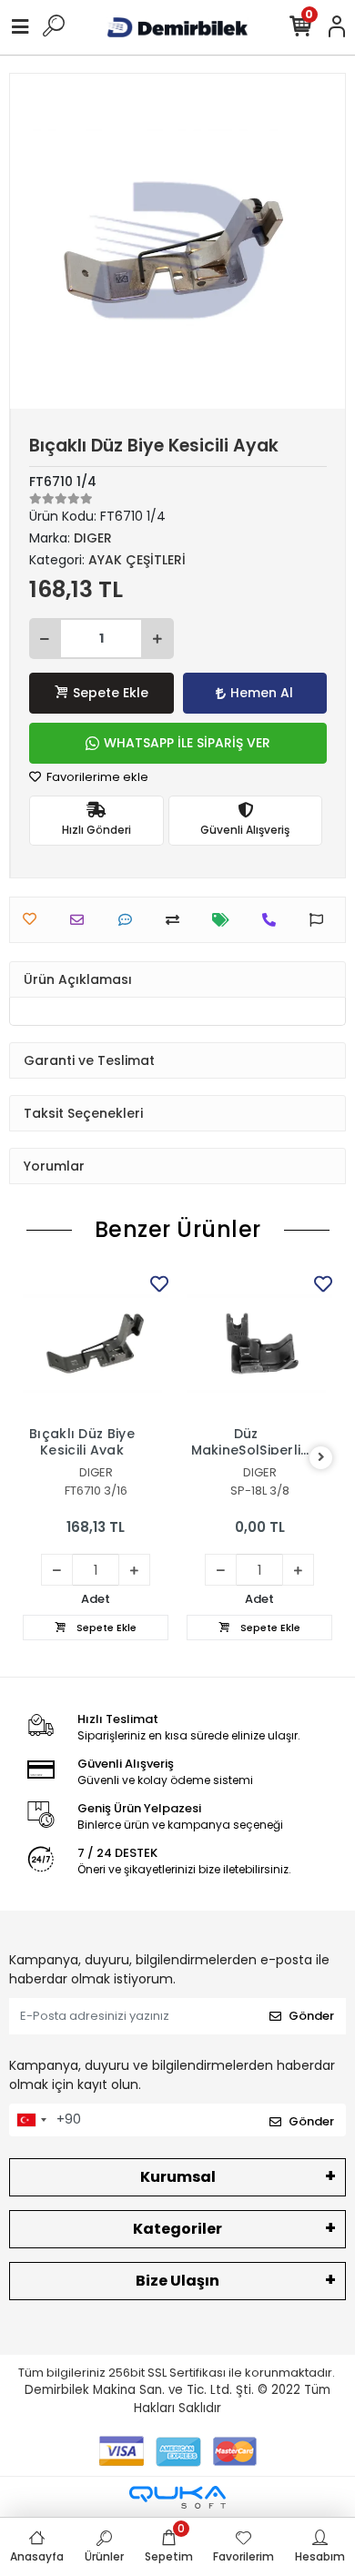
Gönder (311, 2016)
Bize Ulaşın (177, 2281)
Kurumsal (178, 2177)
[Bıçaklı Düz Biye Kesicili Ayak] (96, 1344)
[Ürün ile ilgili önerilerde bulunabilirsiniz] (321, 920)
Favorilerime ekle (96, 777)
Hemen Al (262, 693)
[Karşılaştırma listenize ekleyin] (177, 920)
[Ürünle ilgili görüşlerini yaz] (130, 920)
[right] (321, 1458)
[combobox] (31, 2120)
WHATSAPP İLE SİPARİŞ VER (187, 743)
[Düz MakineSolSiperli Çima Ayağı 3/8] (259, 1344)
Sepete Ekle (111, 693)
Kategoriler (177, 2229)
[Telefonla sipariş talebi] (274, 920)
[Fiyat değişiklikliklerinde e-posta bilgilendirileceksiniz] (225, 920)
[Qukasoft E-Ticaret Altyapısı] (177, 2497)
